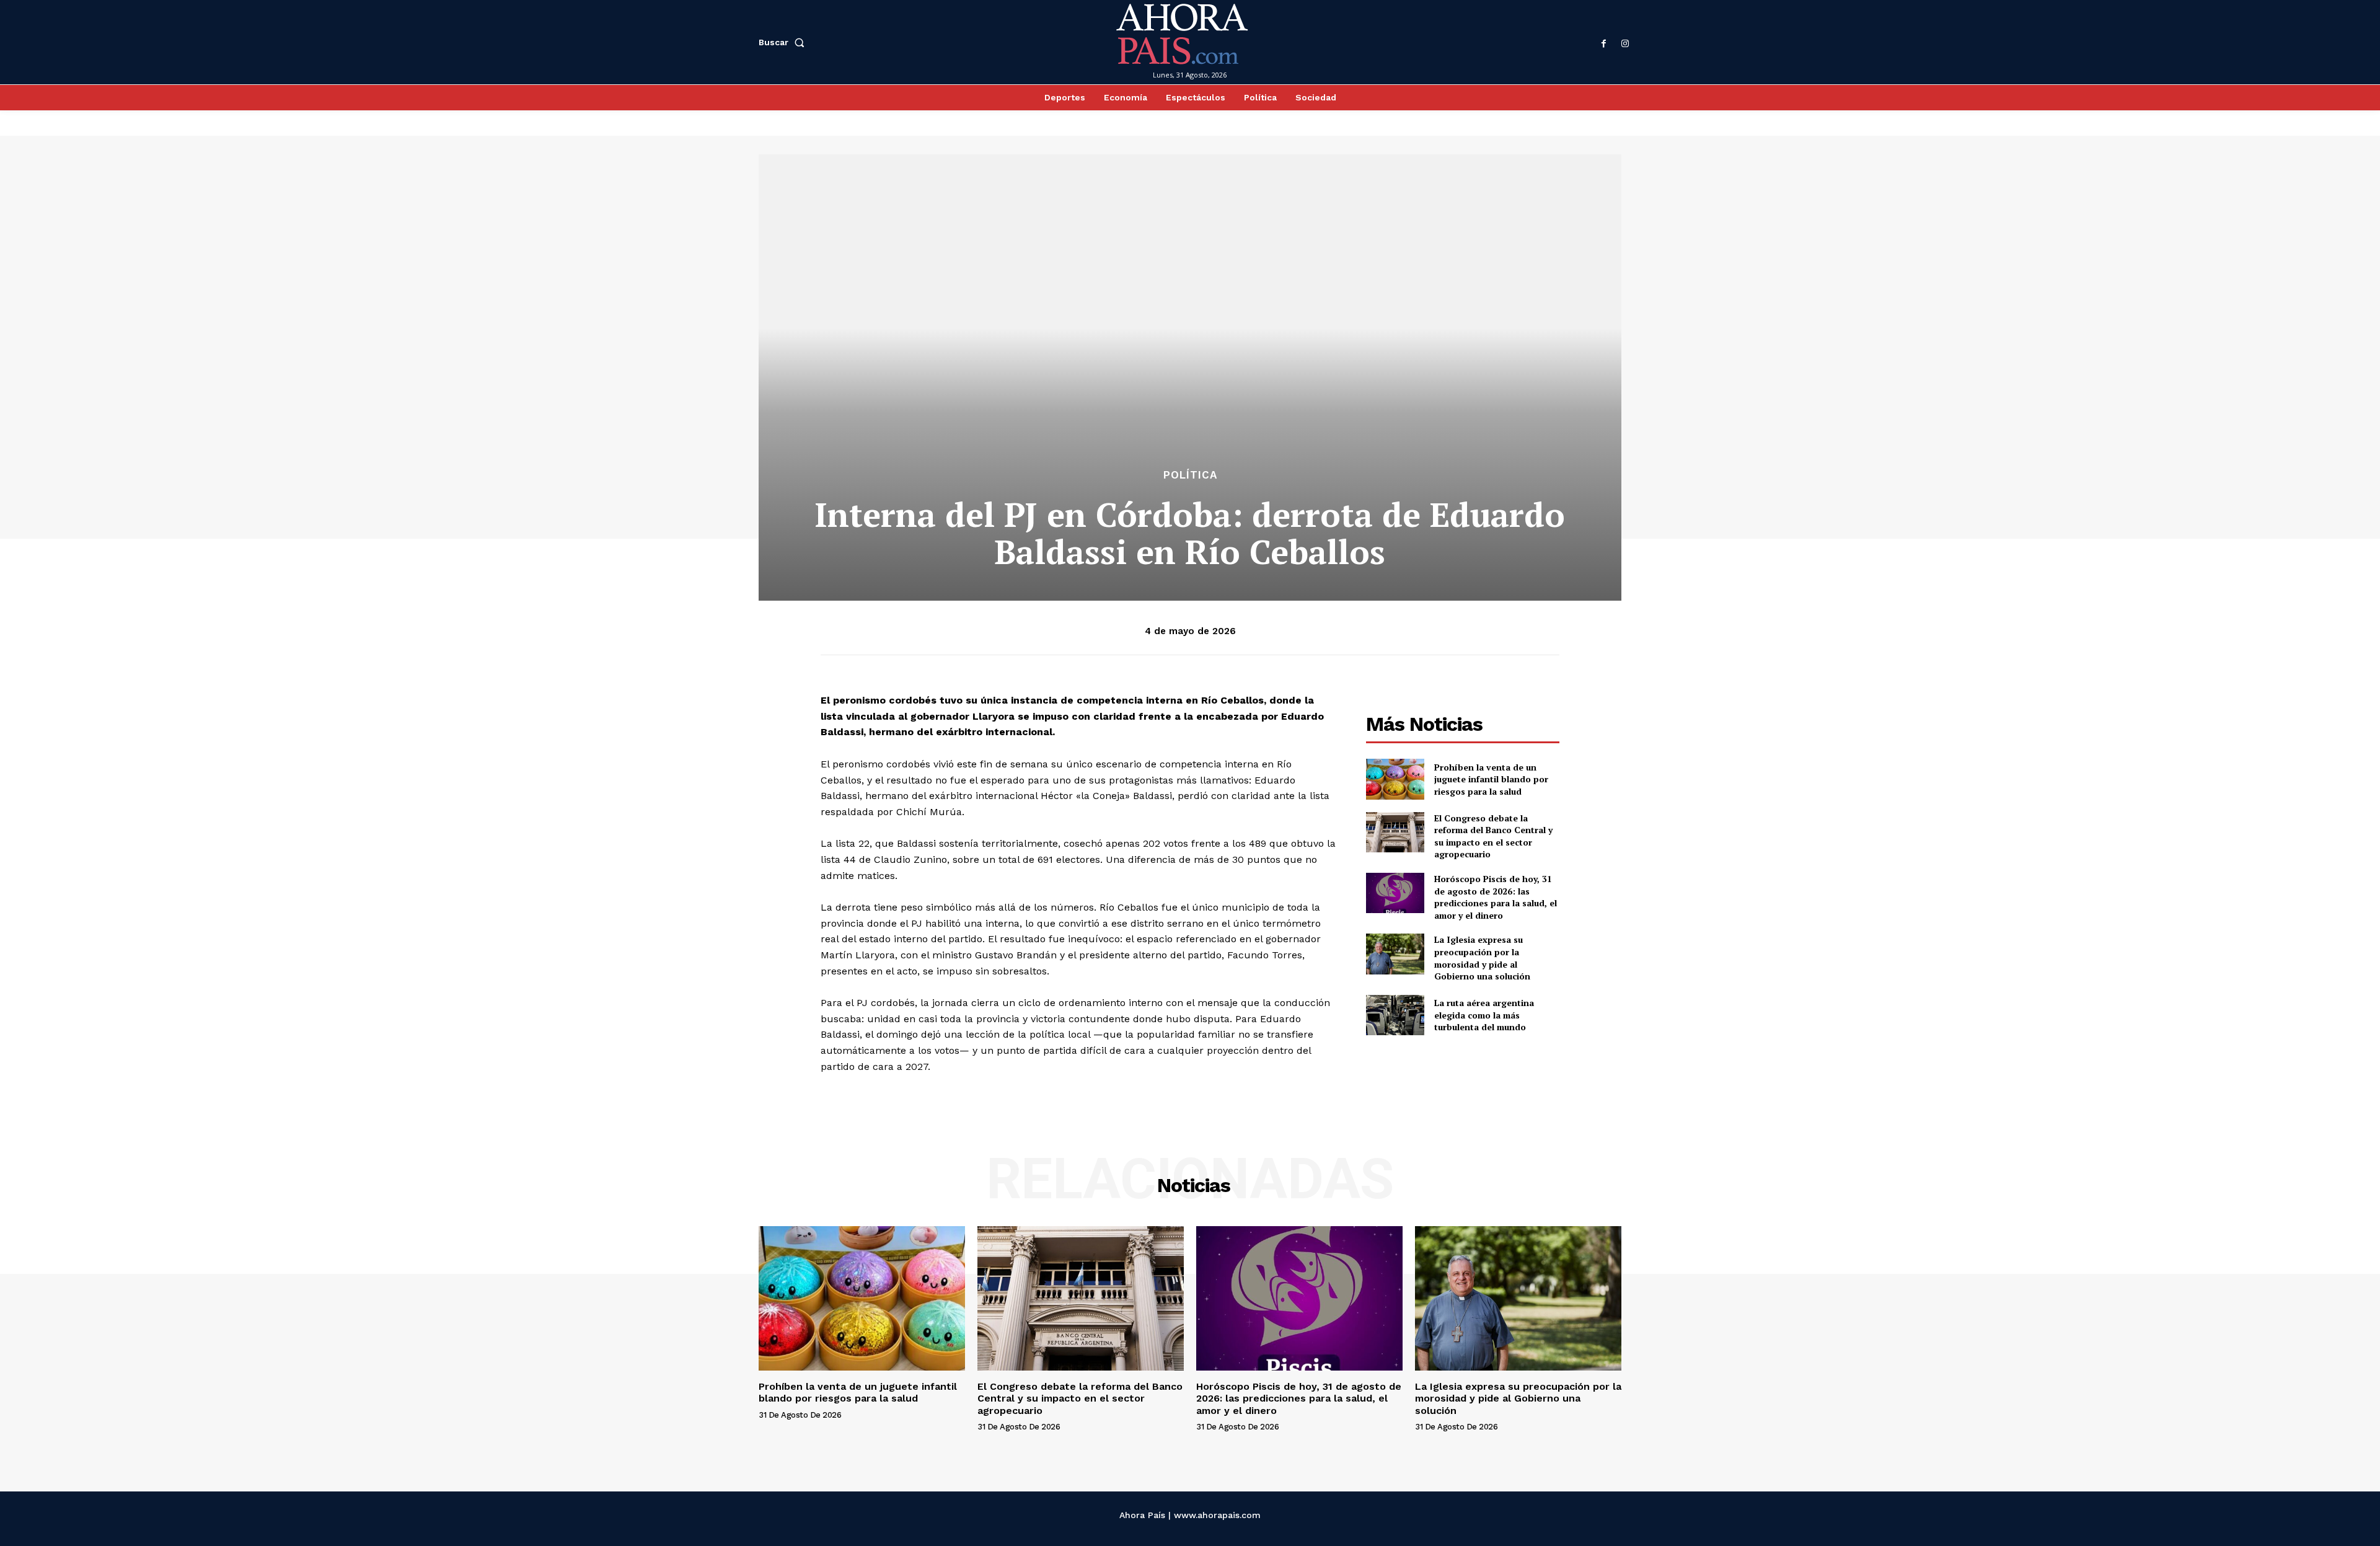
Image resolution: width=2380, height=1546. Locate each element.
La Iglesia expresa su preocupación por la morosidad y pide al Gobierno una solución (1482, 958)
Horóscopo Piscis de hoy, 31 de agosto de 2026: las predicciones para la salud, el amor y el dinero (1496, 897)
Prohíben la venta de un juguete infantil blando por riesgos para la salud (1491, 779)
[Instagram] (1625, 44)
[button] (784, 42)
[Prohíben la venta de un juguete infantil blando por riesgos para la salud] (1395, 779)
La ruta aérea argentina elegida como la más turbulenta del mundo (1484, 1015)
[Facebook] (1604, 44)
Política (1190, 475)
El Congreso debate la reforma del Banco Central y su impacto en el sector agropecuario (1493, 836)
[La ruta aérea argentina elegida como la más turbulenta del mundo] (1395, 1015)
